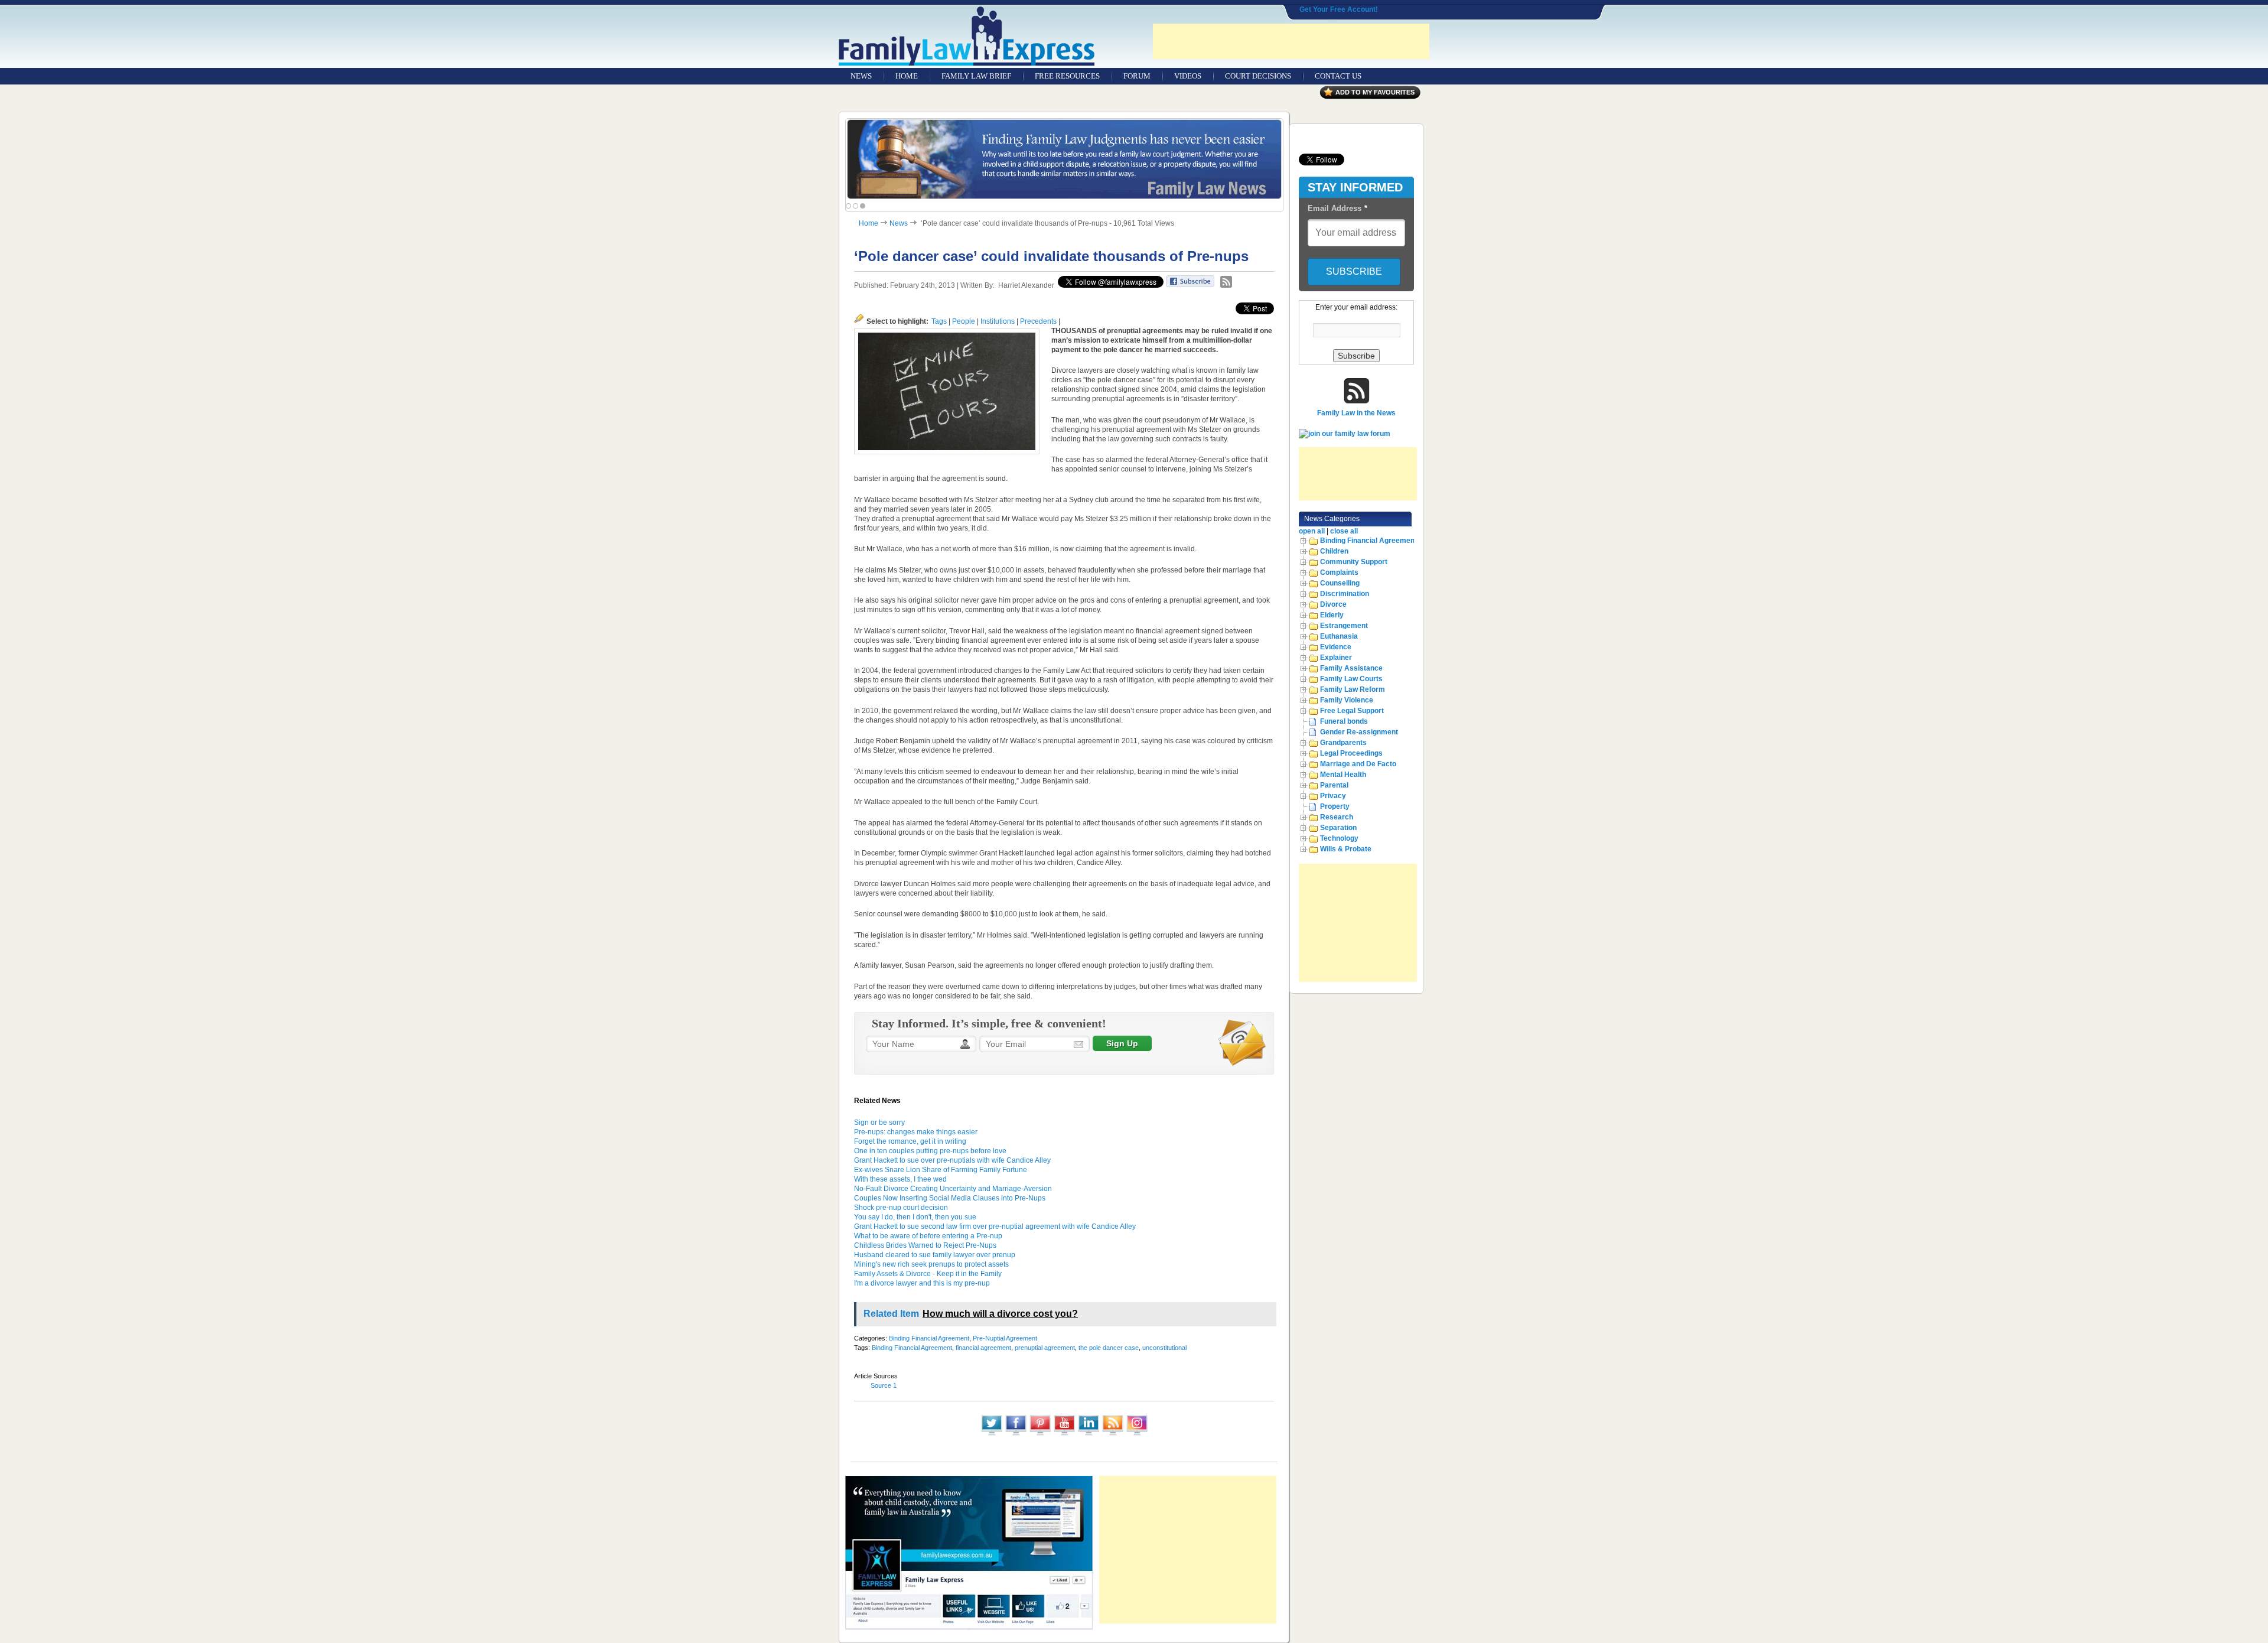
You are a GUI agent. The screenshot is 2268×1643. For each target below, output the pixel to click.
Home (869, 223)
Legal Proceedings (1351, 753)
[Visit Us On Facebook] (1016, 1434)
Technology (1339, 838)
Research (1337, 817)
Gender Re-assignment (1359, 732)
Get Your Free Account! (1339, 9)
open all (1312, 531)
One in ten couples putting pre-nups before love (930, 1151)
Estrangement (1344, 626)
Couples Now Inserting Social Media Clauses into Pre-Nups (950, 1198)
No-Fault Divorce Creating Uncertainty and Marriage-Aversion (953, 1189)
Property (1335, 806)
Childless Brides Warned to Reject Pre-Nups (925, 1245)
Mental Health (1343, 775)
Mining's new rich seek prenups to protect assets (931, 1264)
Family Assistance (1351, 668)
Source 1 (884, 1385)
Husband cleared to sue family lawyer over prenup (935, 1255)
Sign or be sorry (879, 1123)
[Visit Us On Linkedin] (1088, 1434)
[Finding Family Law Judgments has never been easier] (1064, 159)
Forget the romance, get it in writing (910, 1141)
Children (1334, 551)
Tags (939, 321)
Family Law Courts (1351, 679)
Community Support (1354, 562)
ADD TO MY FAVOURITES (1375, 92)
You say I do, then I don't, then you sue (915, 1217)
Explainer (1336, 658)
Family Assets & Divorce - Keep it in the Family (928, 1274)
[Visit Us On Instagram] (1137, 1434)
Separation (1338, 828)
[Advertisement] (1291, 41)
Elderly (1332, 615)
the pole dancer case (1109, 1348)
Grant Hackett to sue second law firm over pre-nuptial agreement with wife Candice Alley (995, 1226)
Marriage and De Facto (1358, 764)
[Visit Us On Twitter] (991, 1434)
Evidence (1336, 647)
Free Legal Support (1352, 711)
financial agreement (983, 1348)
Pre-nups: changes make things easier (916, 1132)
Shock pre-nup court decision (901, 1208)
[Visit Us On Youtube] (1064, 1434)
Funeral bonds (1344, 721)
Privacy (1333, 796)
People (964, 321)
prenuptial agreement (1045, 1348)
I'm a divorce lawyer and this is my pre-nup (922, 1283)
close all (1344, 531)
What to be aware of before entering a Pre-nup (928, 1236)
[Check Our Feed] (1112, 1434)
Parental (1334, 785)
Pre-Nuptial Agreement (1005, 1338)
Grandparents (1343, 743)
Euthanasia (1339, 636)
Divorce (1333, 604)
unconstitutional (1164, 1348)
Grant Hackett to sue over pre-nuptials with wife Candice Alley (952, 1160)
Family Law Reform (1353, 689)
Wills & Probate (1346, 849)
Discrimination (1345, 594)
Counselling (1340, 583)
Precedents (1038, 321)
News (899, 223)
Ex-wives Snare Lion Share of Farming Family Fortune (941, 1170)
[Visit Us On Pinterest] (1040, 1434)
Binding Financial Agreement (929, 1338)
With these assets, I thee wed (900, 1179)
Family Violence (1347, 700)
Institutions (998, 321)
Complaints (1339, 572)
